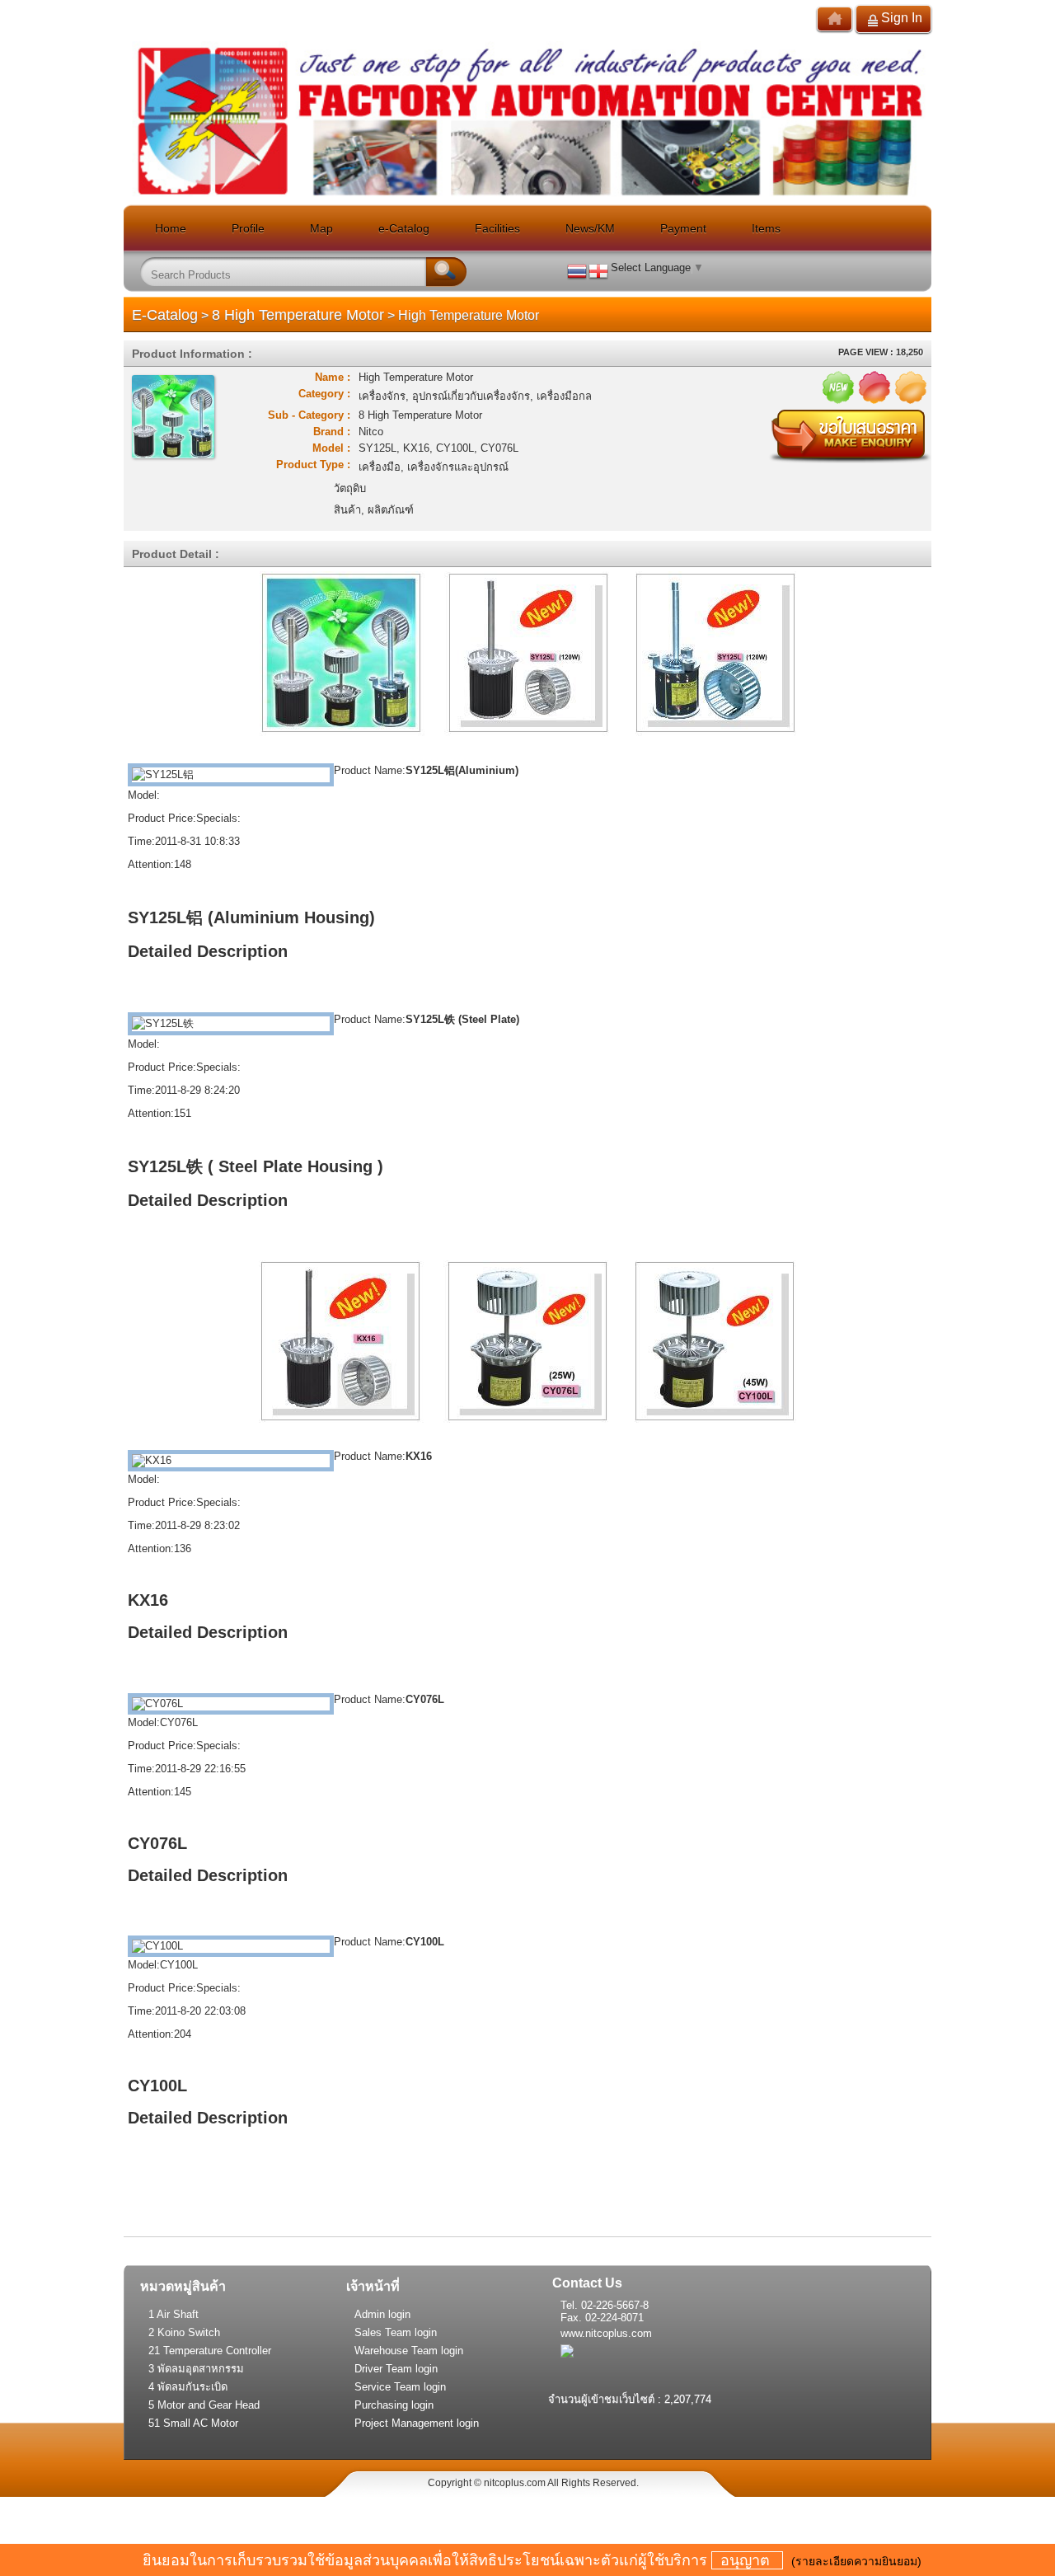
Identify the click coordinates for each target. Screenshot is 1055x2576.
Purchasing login (394, 2405)
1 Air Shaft (173, 2314)
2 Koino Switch (184, 2332)
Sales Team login (396, 2332)
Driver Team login (396, 2369)
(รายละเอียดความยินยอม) (856, 2561)
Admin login (382, 2314)
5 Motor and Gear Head (204, 2405)
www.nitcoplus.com (606, 2333)
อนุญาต (747, 2560)
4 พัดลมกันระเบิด (188, 2387)
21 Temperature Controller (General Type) (210, 2352)
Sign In (902, 18)
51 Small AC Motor (193, 2423)
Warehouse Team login (409, 2351)
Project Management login (417, 2423)
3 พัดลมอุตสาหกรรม (196, 2369)
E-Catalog (165, 315)
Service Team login (400, 2387)
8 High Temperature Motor (298, 315)
